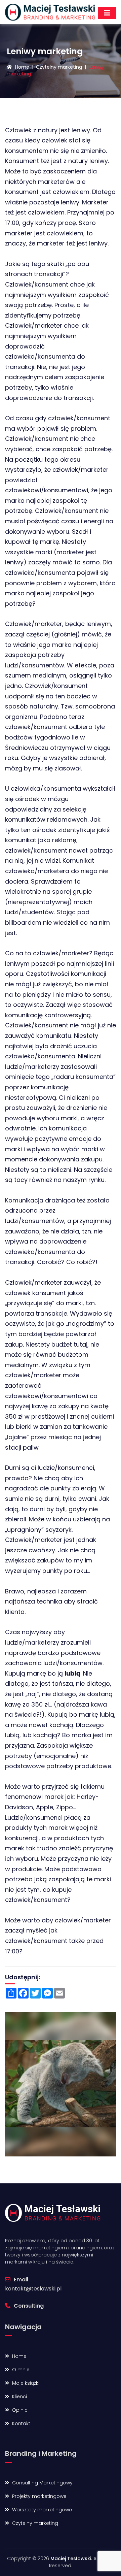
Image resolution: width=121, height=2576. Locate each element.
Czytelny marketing (59, 67)
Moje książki (25, 2383)
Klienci (19, 2397)
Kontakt (21, 2423)
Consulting (28, 2306)
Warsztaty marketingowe (41, 2510)
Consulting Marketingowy (42, 2483)
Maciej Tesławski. (71, 2558)
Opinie (19, 2410)
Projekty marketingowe (39, 2496)
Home (22, 67)
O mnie (20, 2370)
